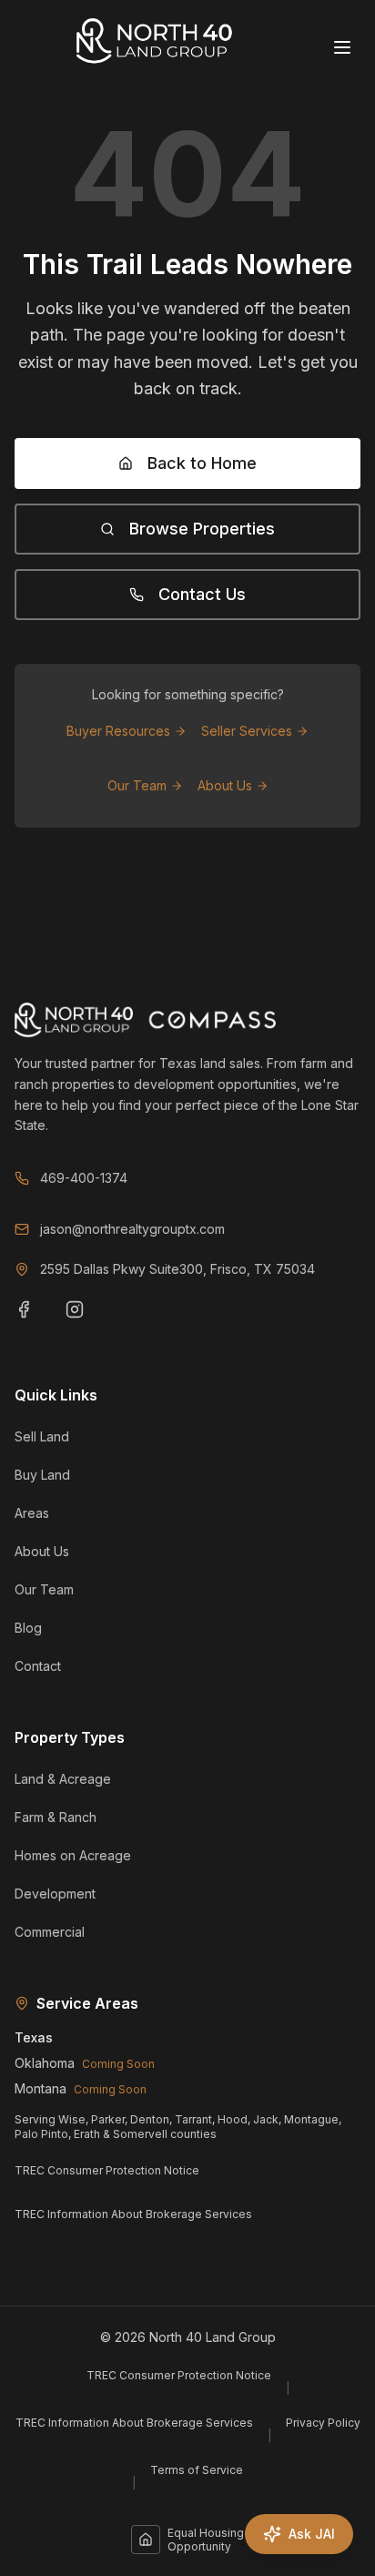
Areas (32, 1513)
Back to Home (202, 463)
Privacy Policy (323, 2423)
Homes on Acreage (73, 1855)
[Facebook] (35, 1320)
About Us (225, 785)
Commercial (50, 1932)
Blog (28, 1628)
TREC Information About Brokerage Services (133, 2214)
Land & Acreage (63, 1779)
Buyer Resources (118, 731)
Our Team (137, 785)
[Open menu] (344, 47)
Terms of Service (197, 2470)
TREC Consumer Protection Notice (107, 2170)
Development (55, 1894)
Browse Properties (202, 529)
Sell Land (42, 1436)
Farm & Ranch (56, 1817)
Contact (38, 1666)
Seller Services (247, 731)
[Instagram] (86, 1320)
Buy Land (42, 1475)
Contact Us (202, 594)
